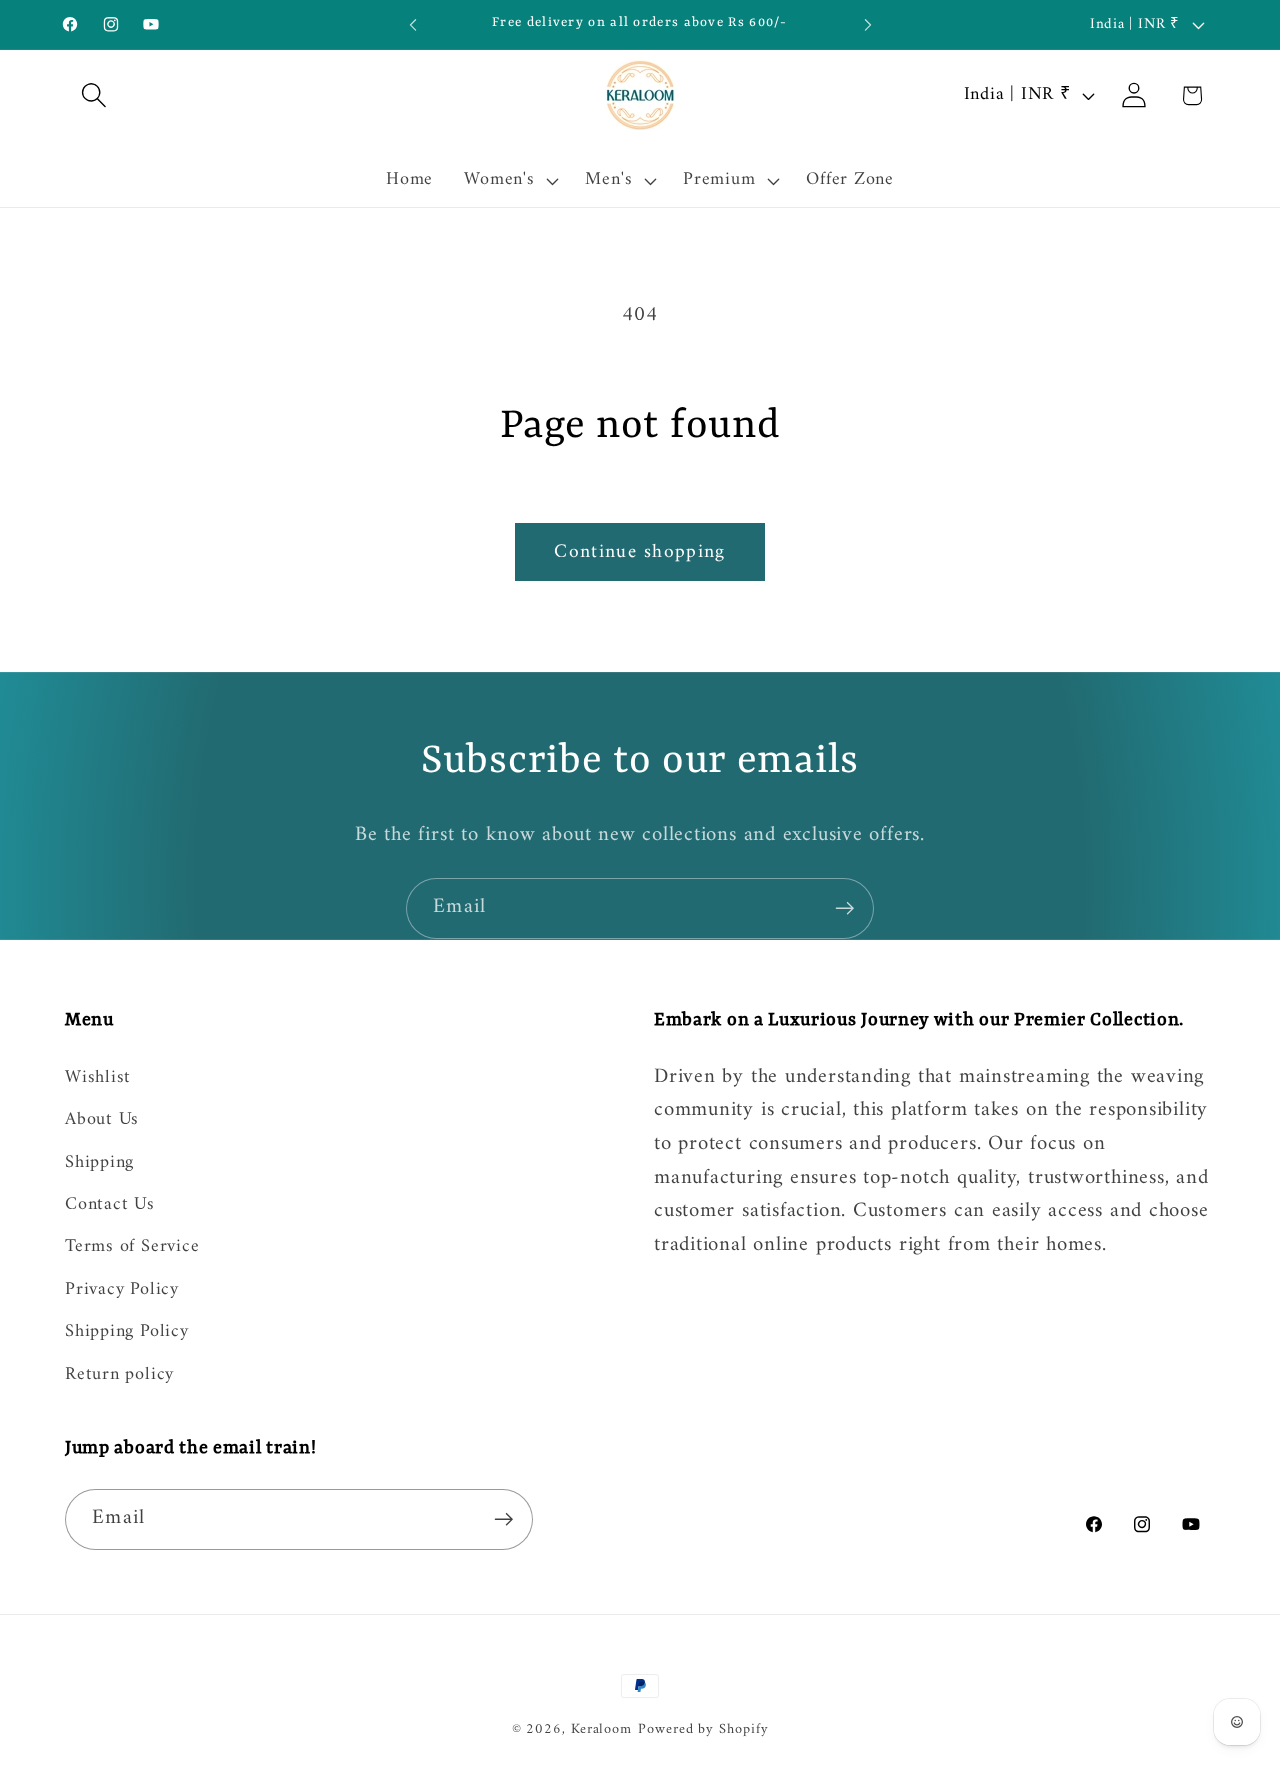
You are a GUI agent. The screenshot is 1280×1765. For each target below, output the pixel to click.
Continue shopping (639, 552)
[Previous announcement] (413, 24)
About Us (102, 1120)
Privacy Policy (122, 1290)
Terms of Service (132, 1248)
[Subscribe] (844, 908)
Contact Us (110, 1205)
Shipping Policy (127, 1332)
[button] (93, 95)
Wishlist (98, 1079)
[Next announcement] (868, 24)
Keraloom (601, 1729)
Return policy (119, 1375)
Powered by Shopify (703, 1729)
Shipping (99, 1163)
